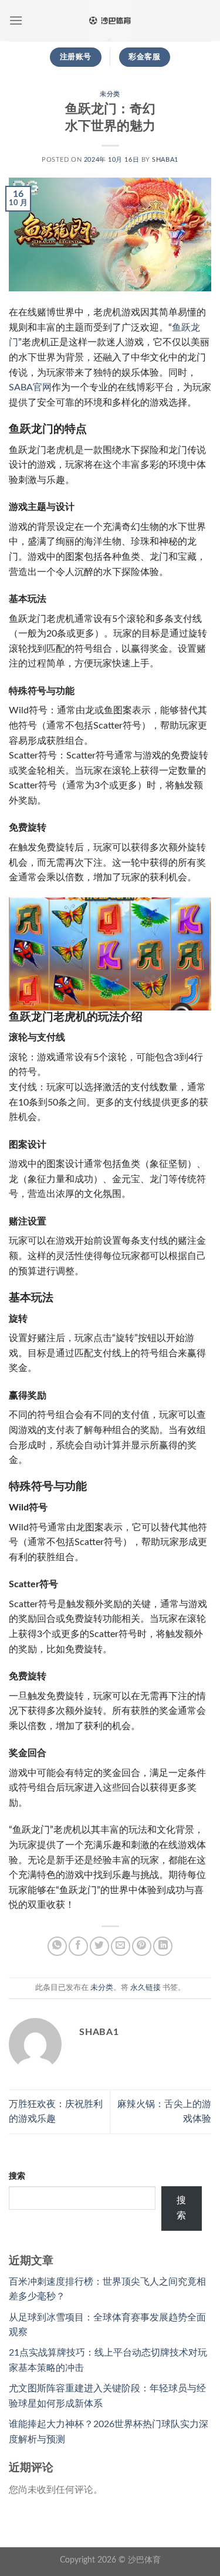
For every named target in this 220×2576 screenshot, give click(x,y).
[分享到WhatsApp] (57, 1946)
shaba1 (165, 160)
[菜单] (16, 20)
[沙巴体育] (110, 21)
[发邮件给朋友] (121, 1946)
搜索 (17, 2176)
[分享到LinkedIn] (163, 1946)
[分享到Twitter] (99, 1946)
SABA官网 (30, 387)
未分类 (110, 94)
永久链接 (145, 1988)
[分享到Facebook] (78, 1946)
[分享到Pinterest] (142, 1946)
